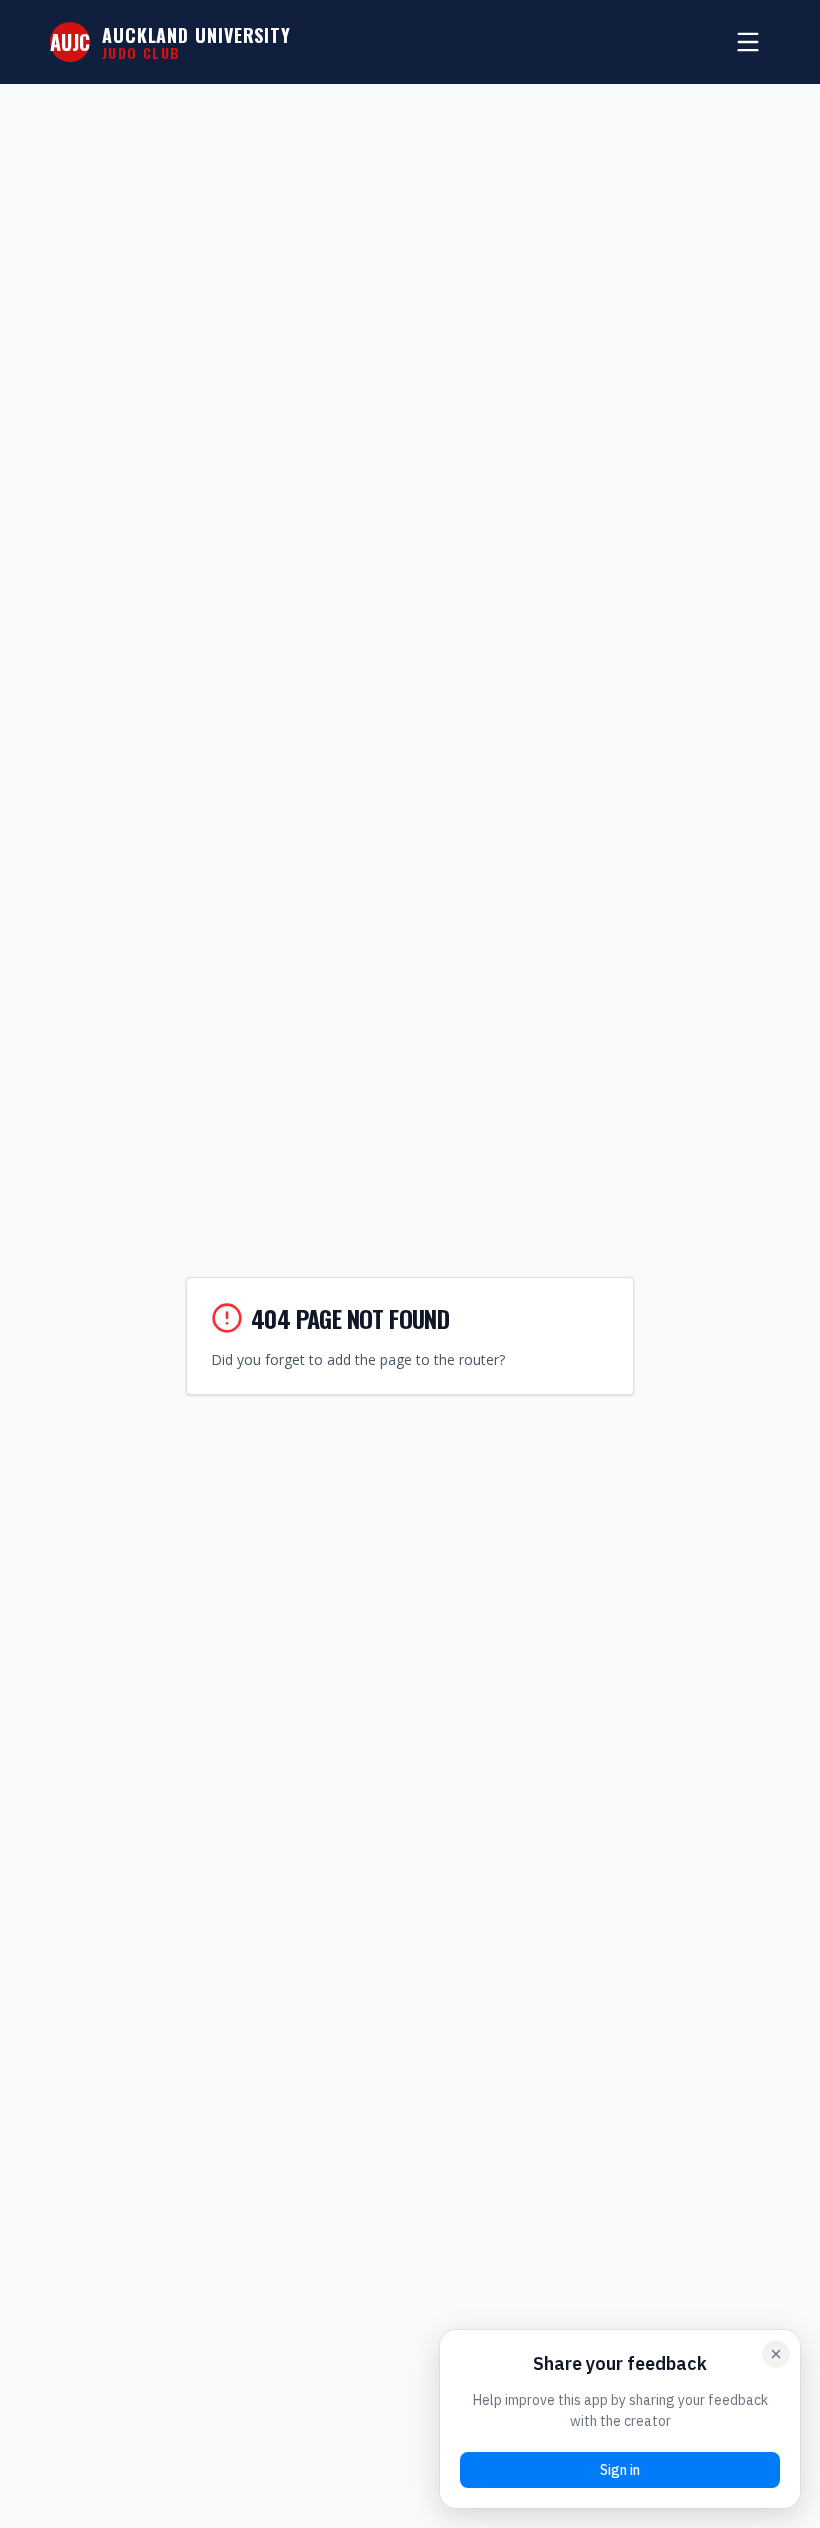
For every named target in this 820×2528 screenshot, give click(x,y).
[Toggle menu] (748, 42)
